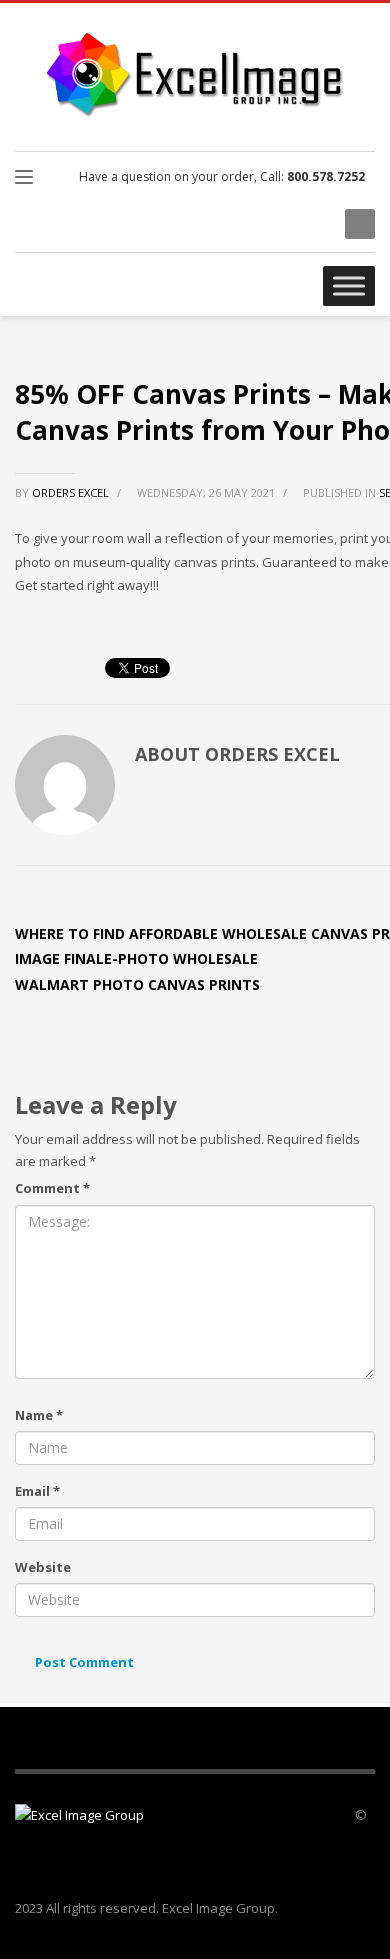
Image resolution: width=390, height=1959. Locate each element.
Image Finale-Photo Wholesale (136, 958)
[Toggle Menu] (349, 285)
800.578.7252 (326, 176)
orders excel (72, 492)
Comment (52, 1188)
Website (43, 1567)
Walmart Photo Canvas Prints (137, 984)
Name (39, 1415)
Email (37, 1491)
